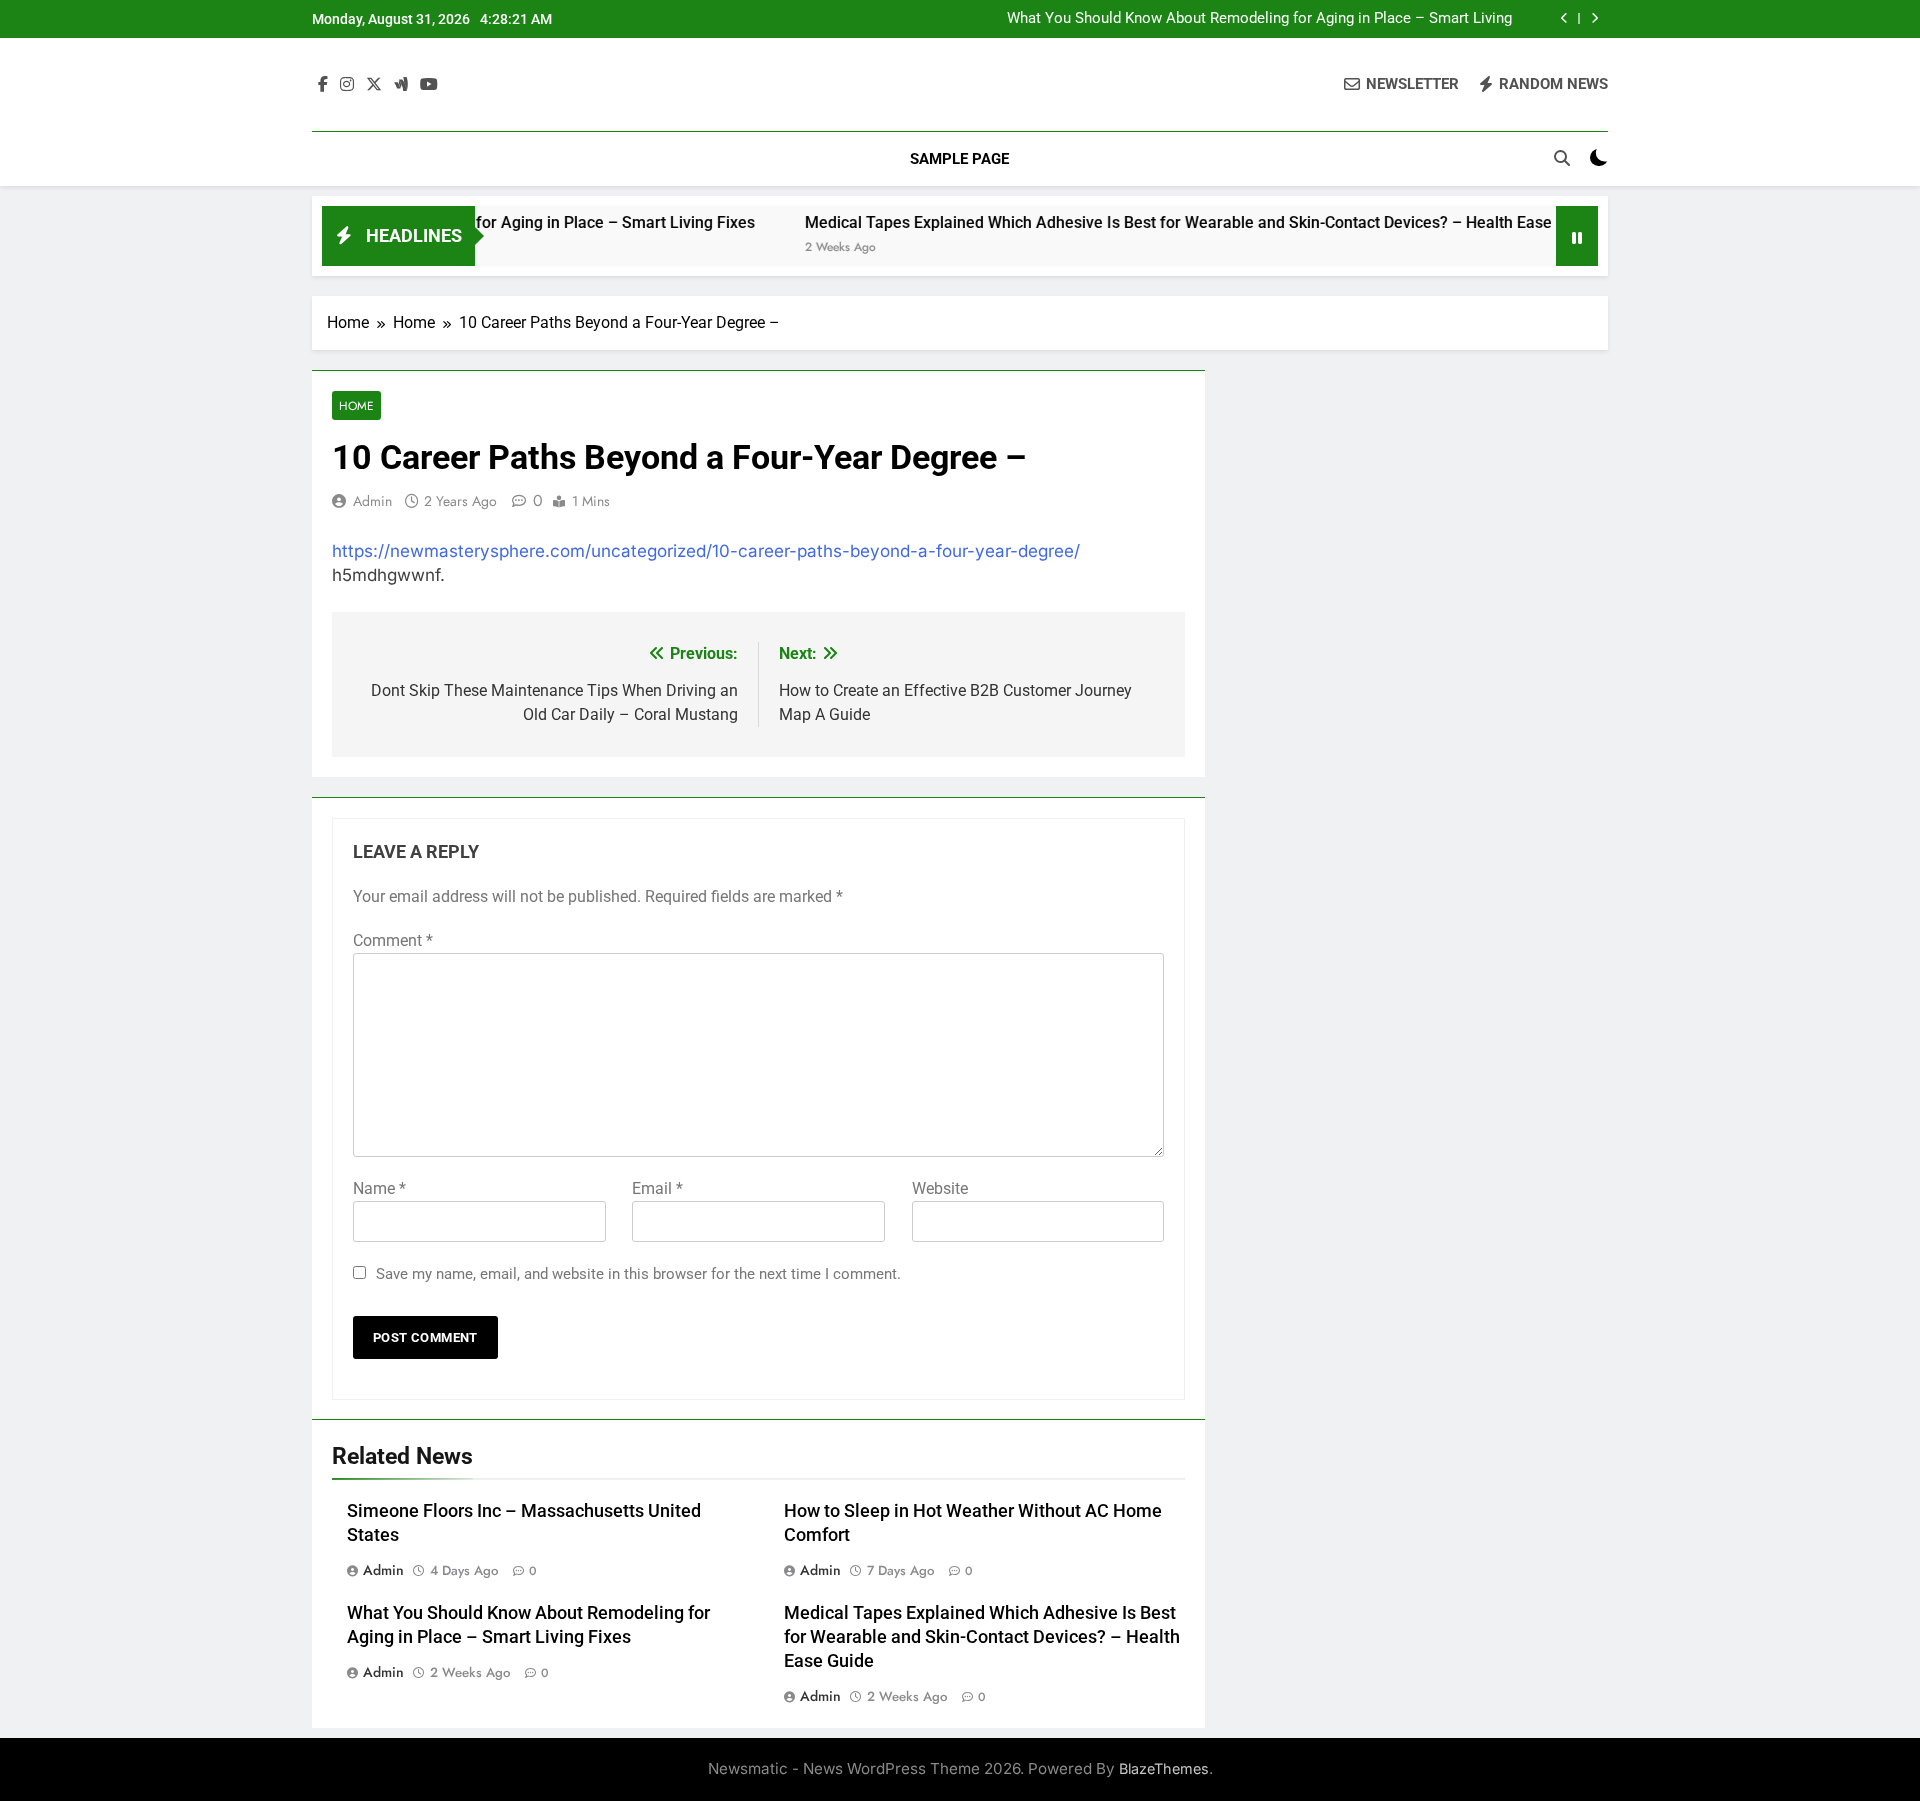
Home (356, 405)
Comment (393, 940)
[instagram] (347, 85)
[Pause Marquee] (1577, 236)
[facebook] (323, 85)
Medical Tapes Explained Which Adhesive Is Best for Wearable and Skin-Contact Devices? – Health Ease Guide (1246, 26)
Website (940, 1188)
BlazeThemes (1164, 1768)
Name (379, 1188)
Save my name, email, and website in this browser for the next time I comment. (638, 1274)
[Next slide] (1594, 18)
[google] (401, 85)
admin (372, 501)
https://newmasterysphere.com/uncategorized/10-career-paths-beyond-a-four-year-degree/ (706, 551)
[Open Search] (1562, 158)
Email (657, 1188)
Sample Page (959, 159)
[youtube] (429, 85)
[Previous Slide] (1564, 18)
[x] (374, 85)
